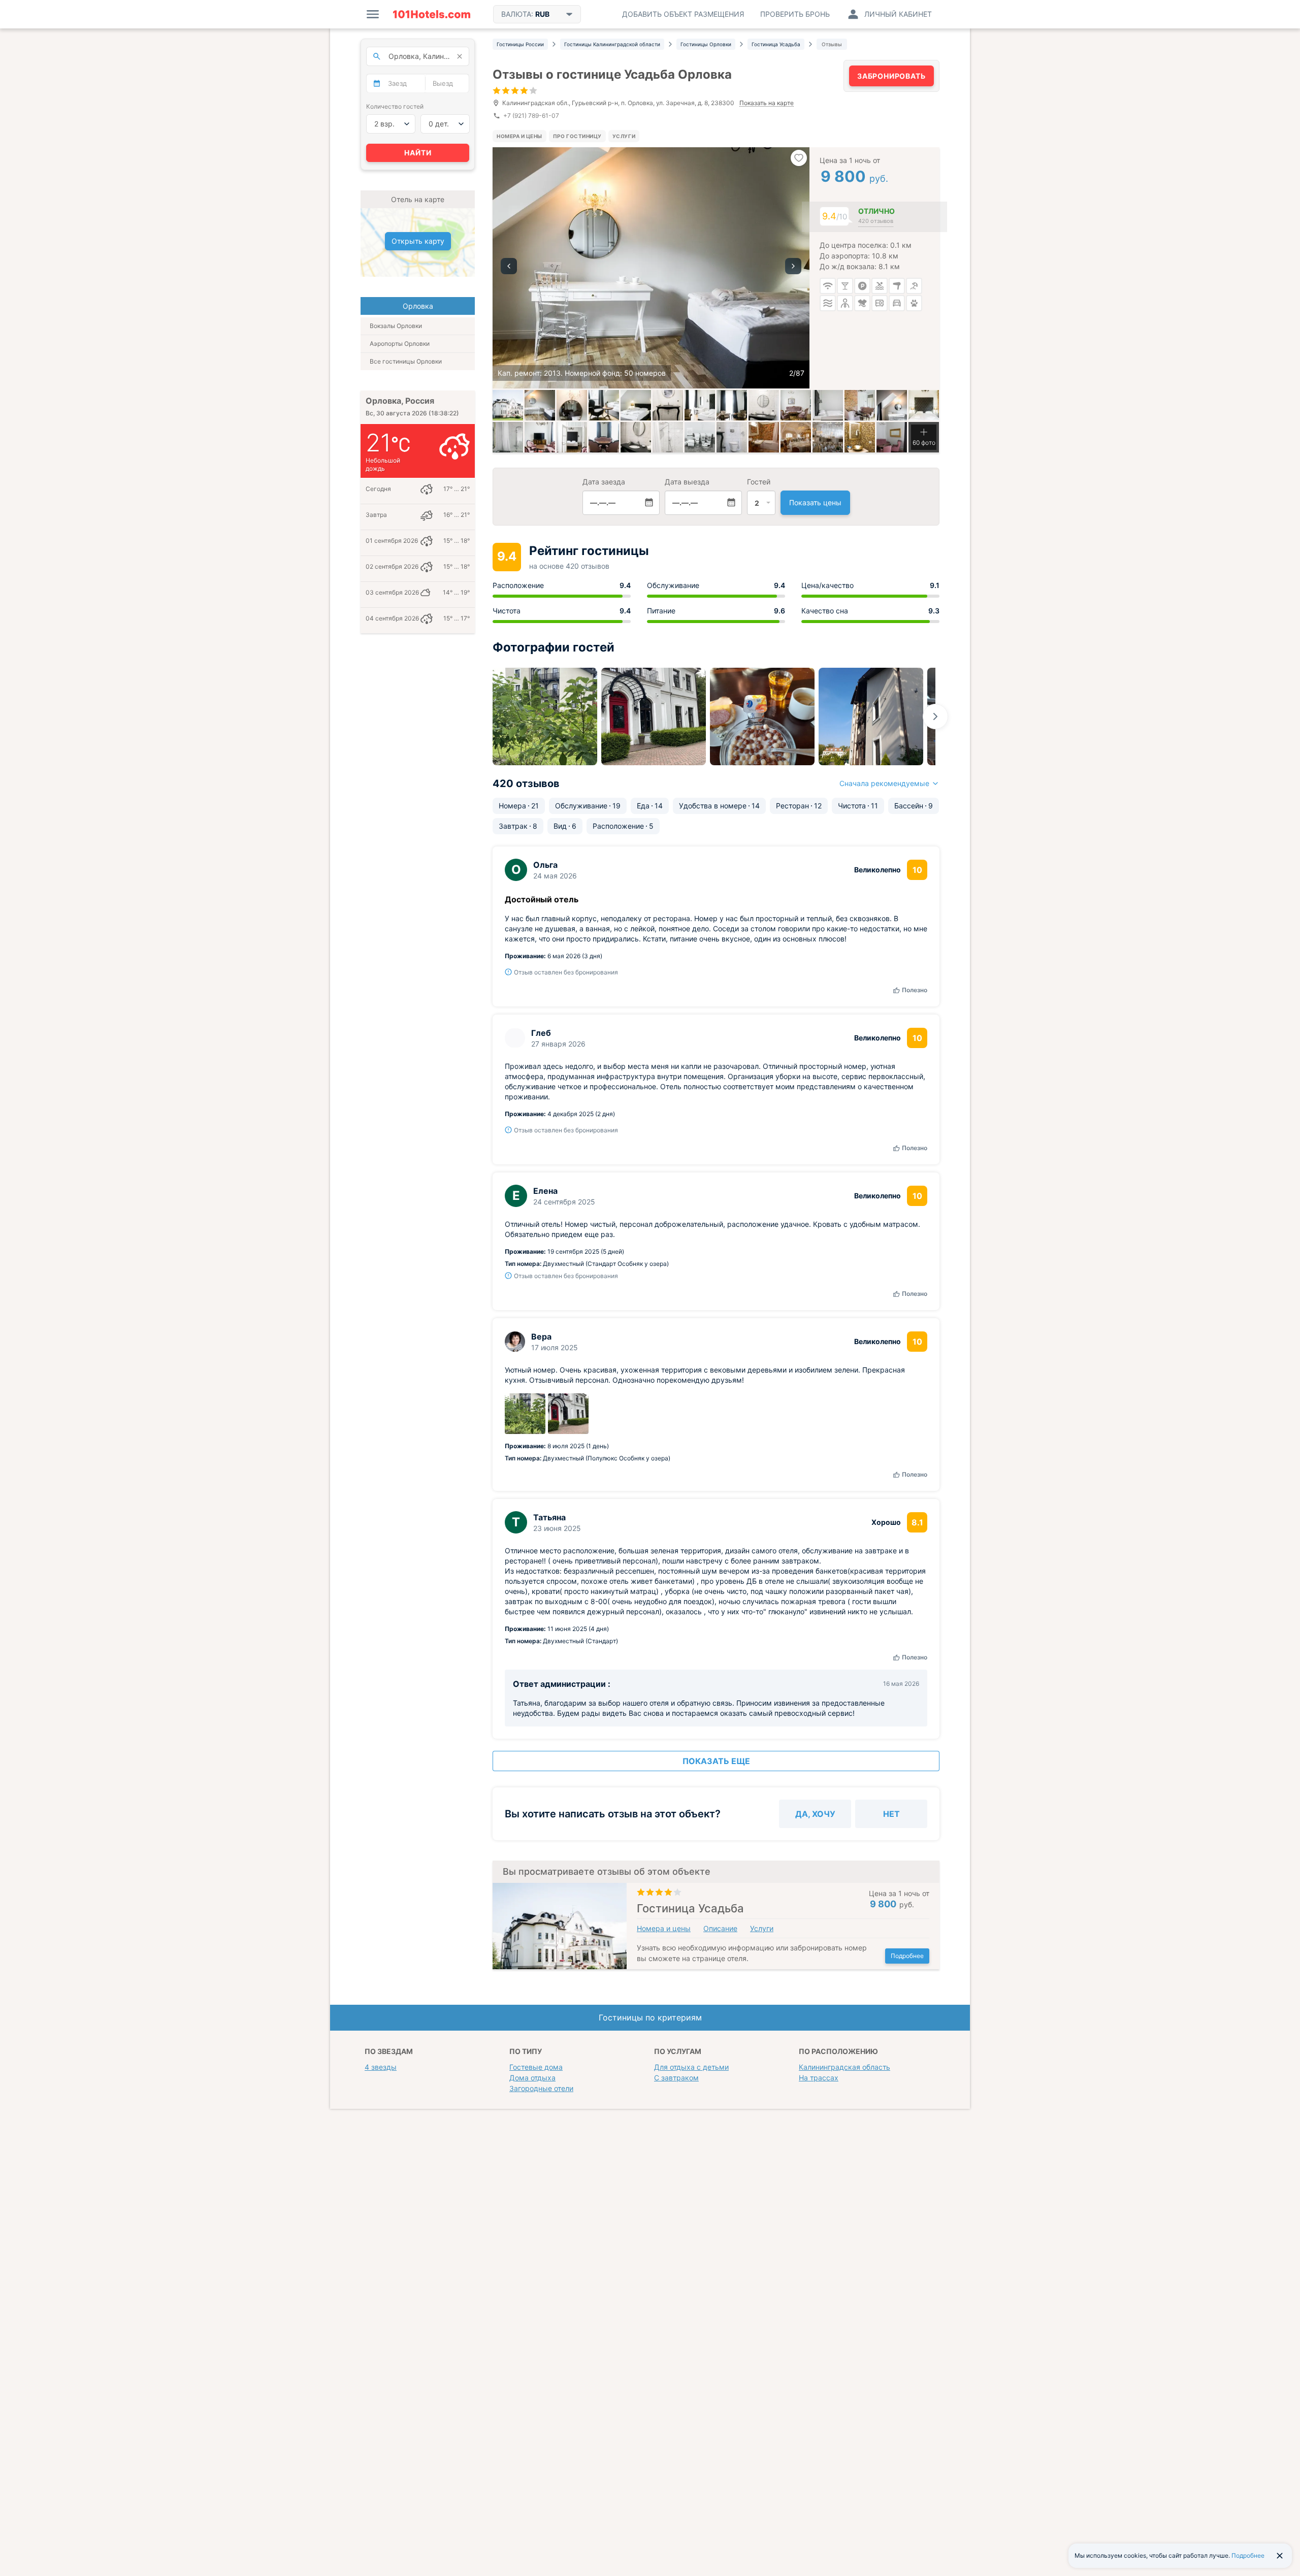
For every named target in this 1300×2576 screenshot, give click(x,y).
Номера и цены (519, 136)
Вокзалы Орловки (396, 326)
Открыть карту (418, 241)
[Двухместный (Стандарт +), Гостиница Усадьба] (764, 437)
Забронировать (891, 76)
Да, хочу (815, 1814)
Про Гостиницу (577, 136)
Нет (891, 1814)
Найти (418, 153)
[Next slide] (935, 716)
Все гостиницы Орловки (406, 361)
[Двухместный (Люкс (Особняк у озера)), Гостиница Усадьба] (540, 437)
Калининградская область (844, 2067)
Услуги (624, 136)
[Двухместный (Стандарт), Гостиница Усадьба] (860, 437)
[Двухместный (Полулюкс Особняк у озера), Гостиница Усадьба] (796, 405)
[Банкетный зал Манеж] (828, 437)
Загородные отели (541, 2088)
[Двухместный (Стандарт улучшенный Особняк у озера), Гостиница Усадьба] (700, 405)
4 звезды (381, 2067)
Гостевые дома (536, 2067)
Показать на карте (767, 103)
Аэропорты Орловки (400, 344)
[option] (651, 268)
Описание (720, 1928)
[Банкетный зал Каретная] (796, 437)
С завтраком (676, 2078)
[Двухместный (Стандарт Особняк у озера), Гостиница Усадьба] (572, 405)
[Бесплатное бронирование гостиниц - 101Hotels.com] (432, 14)
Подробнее (907, 1956)
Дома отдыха (532, 2078)
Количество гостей (395, 106)
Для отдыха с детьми (691, 2067)
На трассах (819, 2078)
